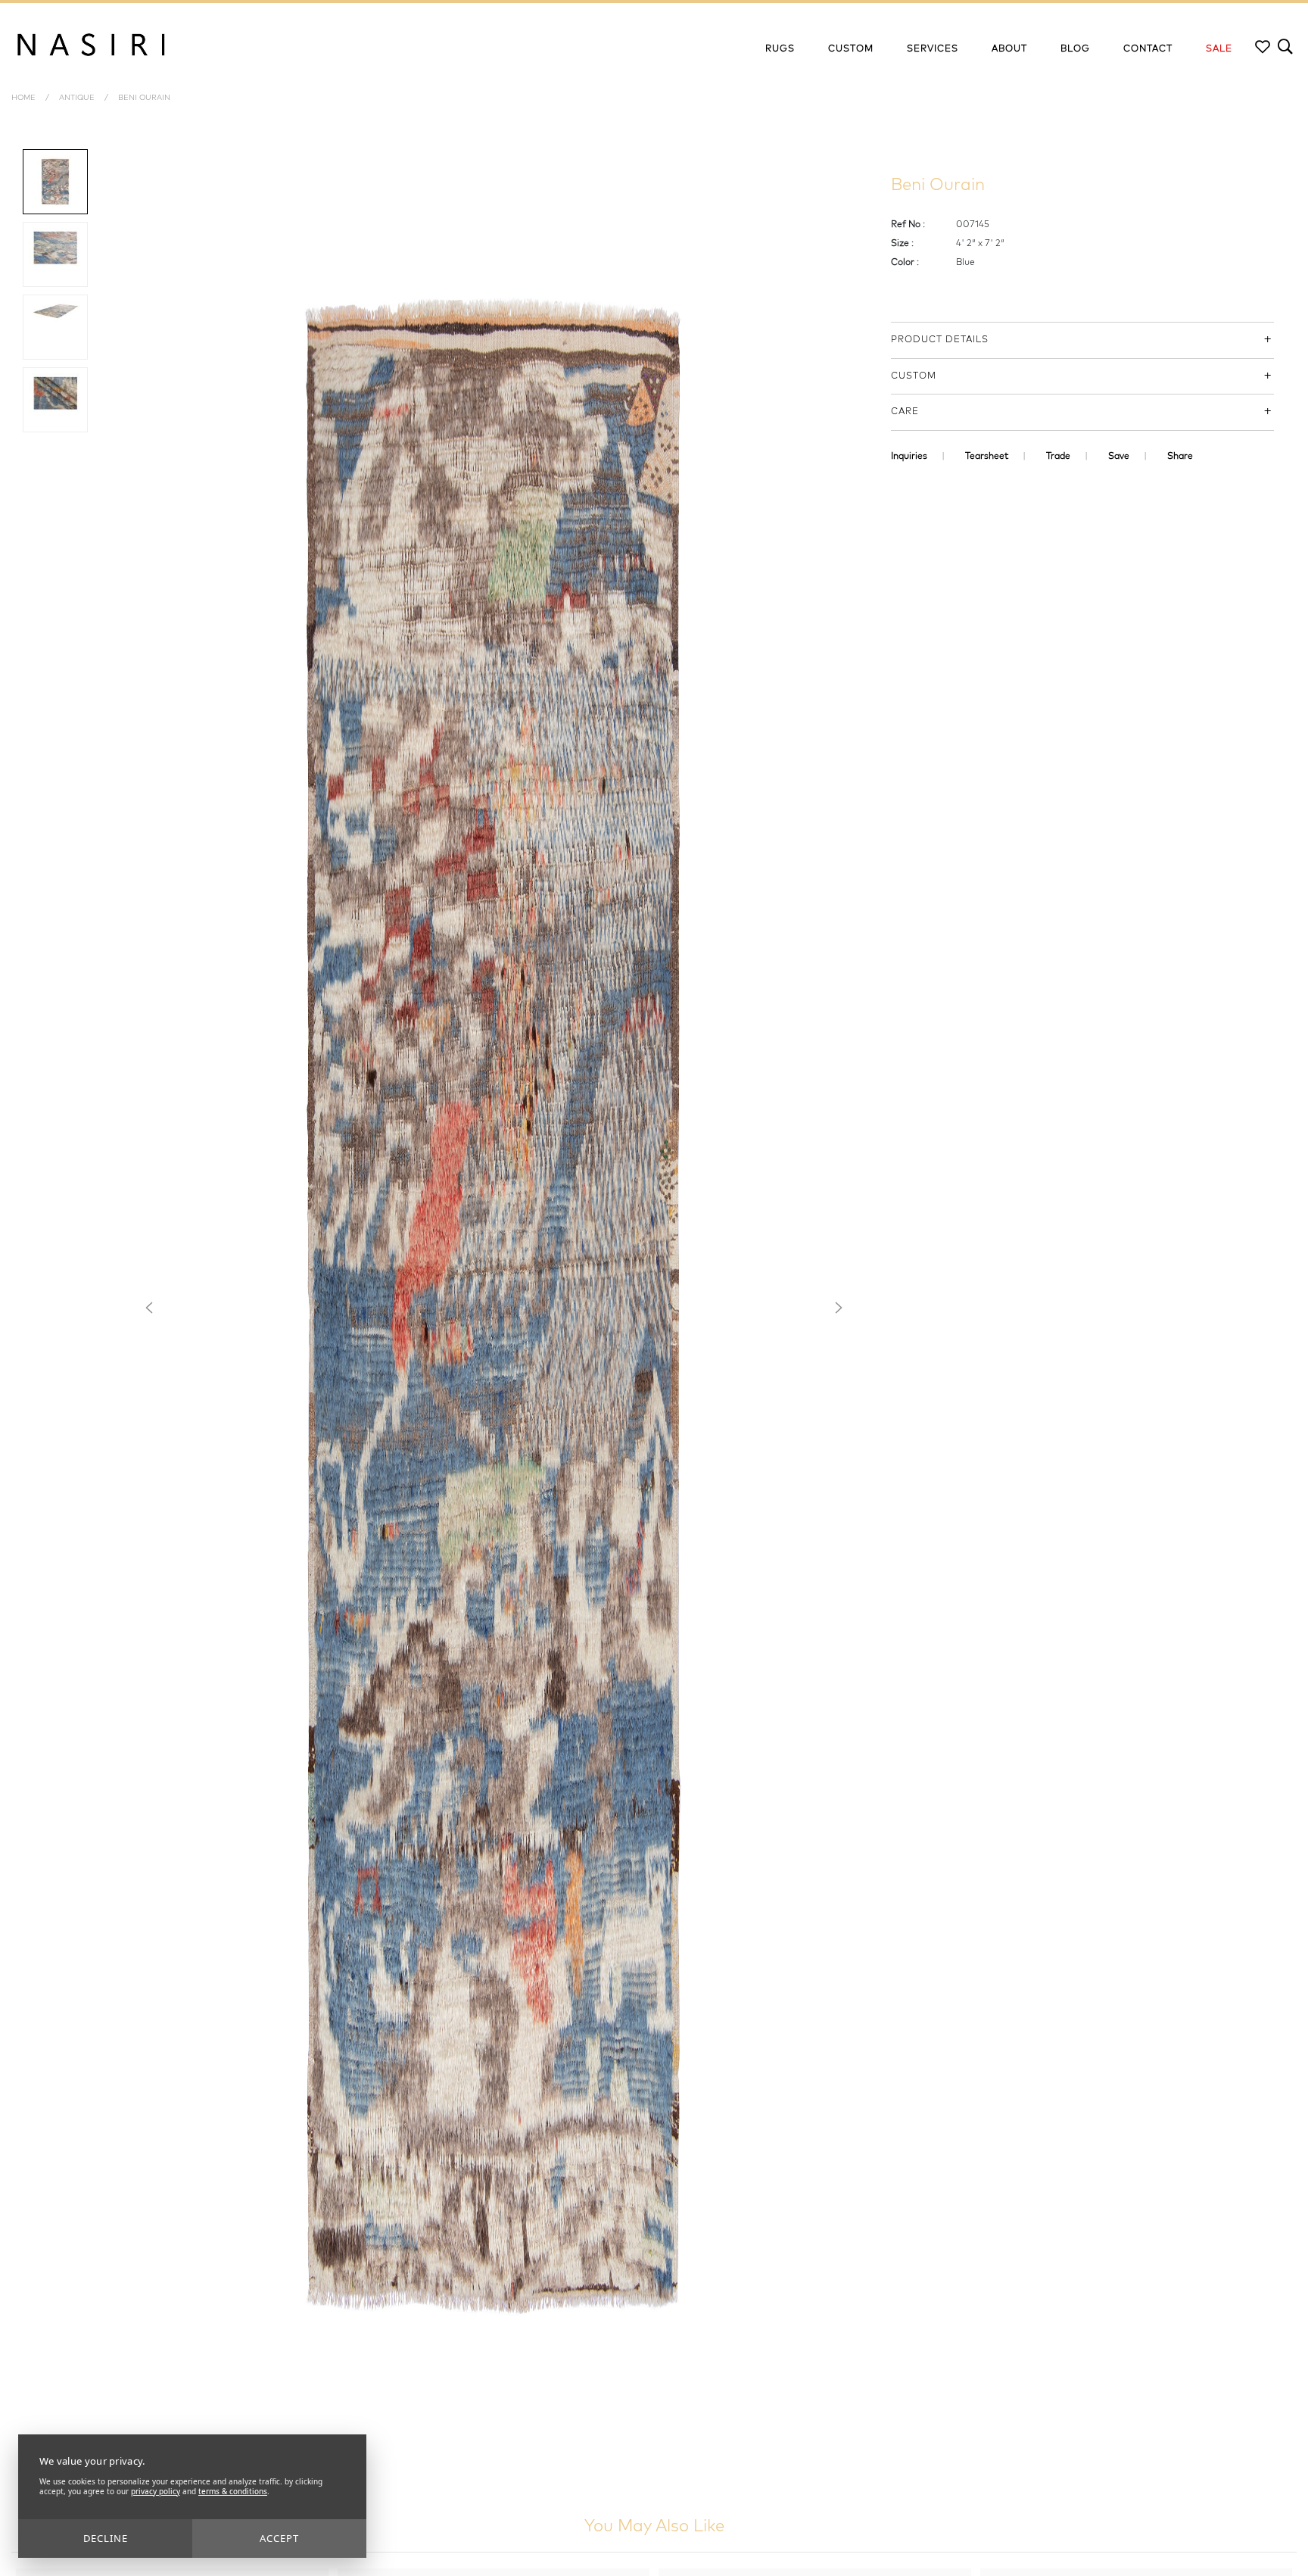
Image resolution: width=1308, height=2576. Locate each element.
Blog (1075, 49)
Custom (851, 49)
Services (933, 49)
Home (23, 98)
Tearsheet (987, 457)
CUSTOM (914, 376)
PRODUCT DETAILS (940, 340)
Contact (1148, 49)
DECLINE (106, 2538)
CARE (905, 412)
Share (1180, 457)
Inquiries (909, 457)
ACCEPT (279, 2538)
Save (1119, 457)
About (1009, 49)
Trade (1058, 457)
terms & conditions (233, 2491)
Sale (1219, 49)
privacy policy (156, 2491)
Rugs (780, 49)
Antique (77, 98)
